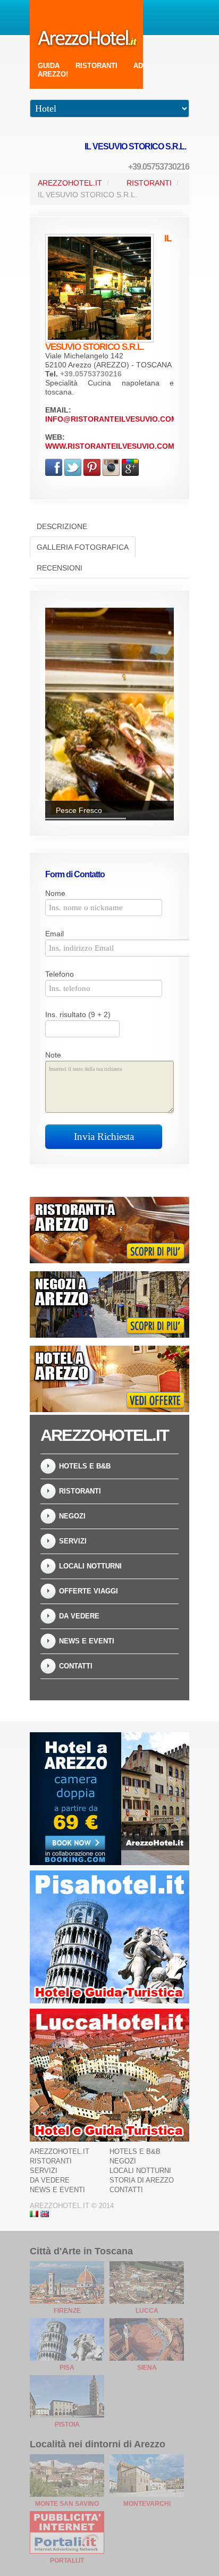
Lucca (147, 2311)
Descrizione (62, 526)
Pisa (67, 2368)
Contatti (76, 1666)
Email (54, 934)
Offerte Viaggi (89, 1591)
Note (53, 1055)
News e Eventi (87, 1641)
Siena (147, 2368)
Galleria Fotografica (83, 547)
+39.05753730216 (159, 167)
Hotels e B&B (85, 1466)
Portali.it (67, 2561)
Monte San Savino (67, 2504)
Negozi (72, 1516)
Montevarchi (147, 2504)
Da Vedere (79, 1616)
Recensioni (60, 568)
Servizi (73, 1541)
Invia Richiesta (104, 1136)
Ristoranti (149, 183)
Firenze (67, 2311)
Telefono (60, 974)
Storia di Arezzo (142, 2180)
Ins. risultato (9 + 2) (78, 1014)
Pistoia (67, 2424)
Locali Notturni (90, 1566)
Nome (55, 893)
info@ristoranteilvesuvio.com (111, 419)
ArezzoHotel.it (70, 183)
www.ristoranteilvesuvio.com (110, 446)
